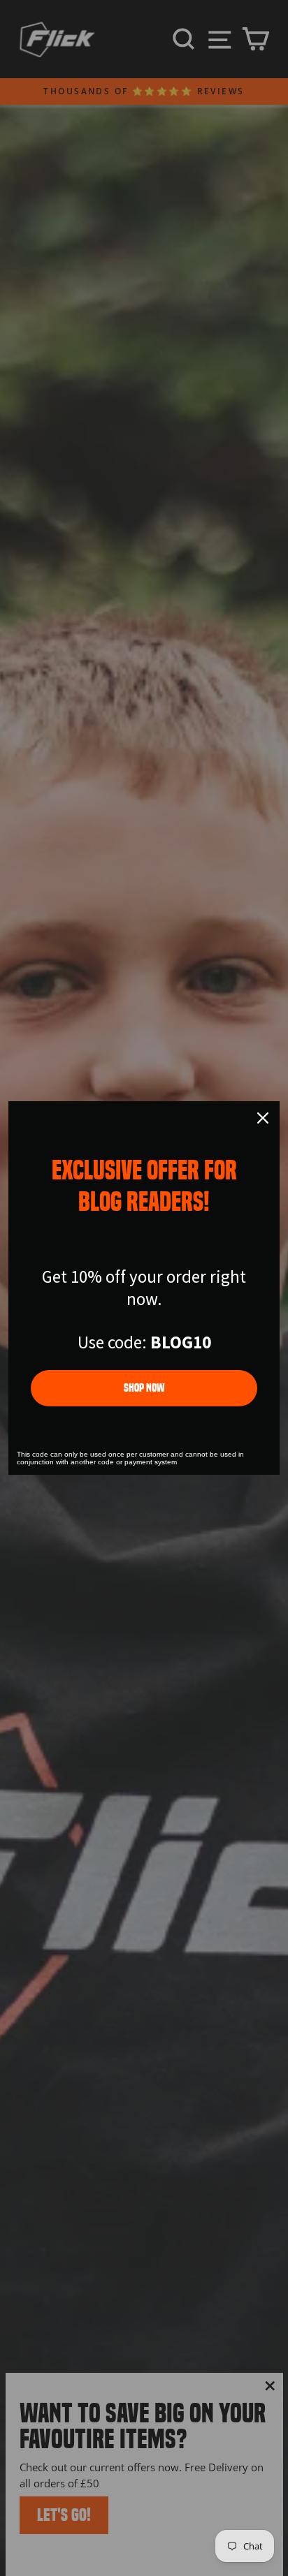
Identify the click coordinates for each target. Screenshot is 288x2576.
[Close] (263, 1118)
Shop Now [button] (144, 1388)
